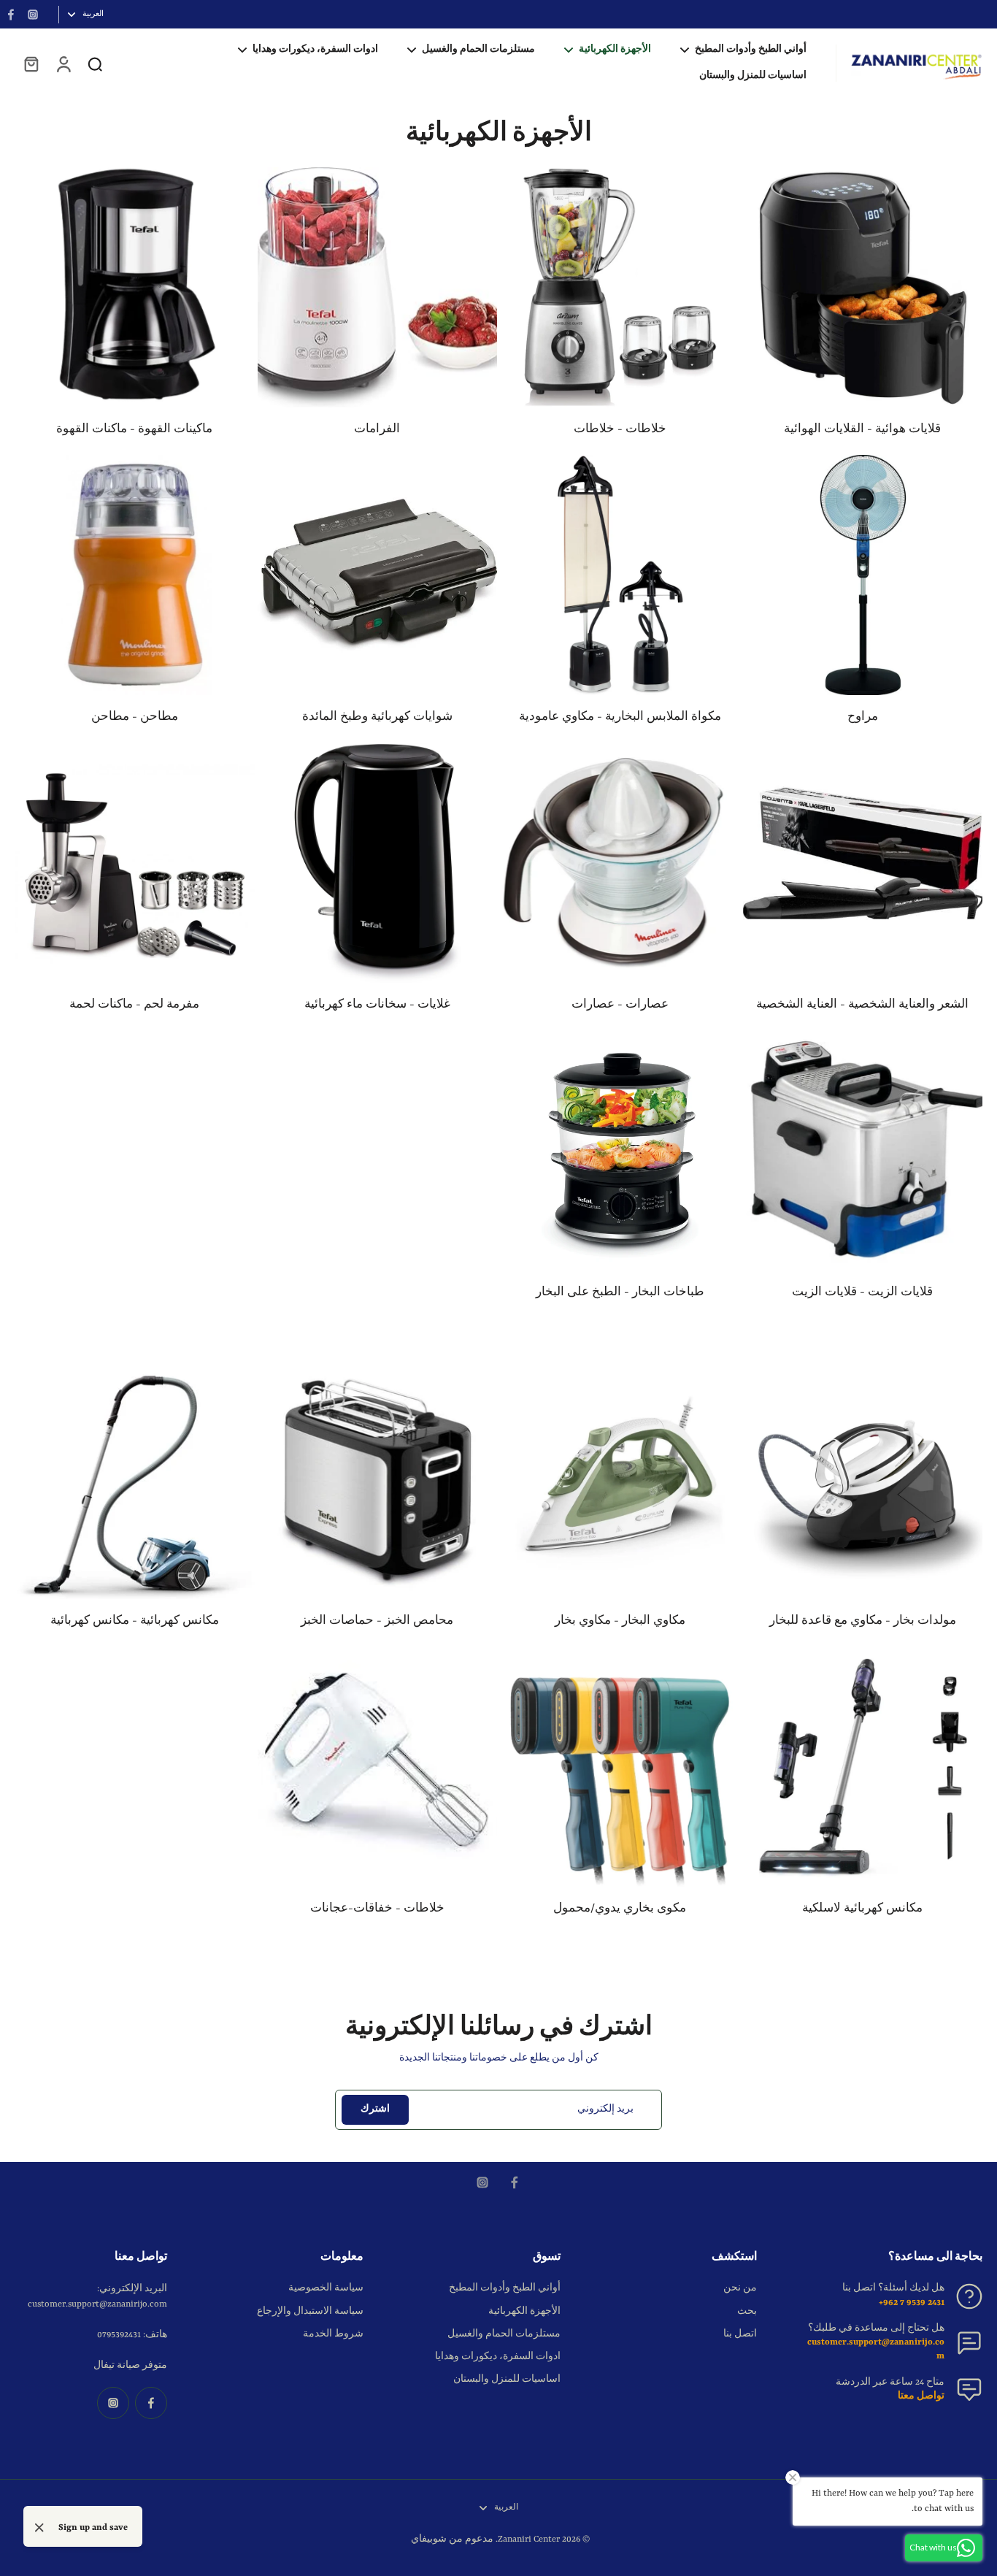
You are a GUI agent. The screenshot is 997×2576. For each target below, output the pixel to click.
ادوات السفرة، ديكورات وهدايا (498, 2357)
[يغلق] (39, 2528)
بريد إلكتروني (605, 2109)
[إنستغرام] (33, 15)
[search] (95, 64)
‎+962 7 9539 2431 (912, 2303)
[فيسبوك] (11, 15)
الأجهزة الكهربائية (524, 2312)
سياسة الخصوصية (326, 2288)
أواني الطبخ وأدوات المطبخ (505, 2288)
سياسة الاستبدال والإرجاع (310, 2312)
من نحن (740, 2288)
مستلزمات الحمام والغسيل (504, 2334)
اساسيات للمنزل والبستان (507, 2380)
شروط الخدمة (333, 2334)
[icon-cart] (31, 64)
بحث (747, 2312)
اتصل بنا (740, 2334)
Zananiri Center (529, 2539)
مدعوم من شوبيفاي (452, 2539)
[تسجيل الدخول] (63, 64)
